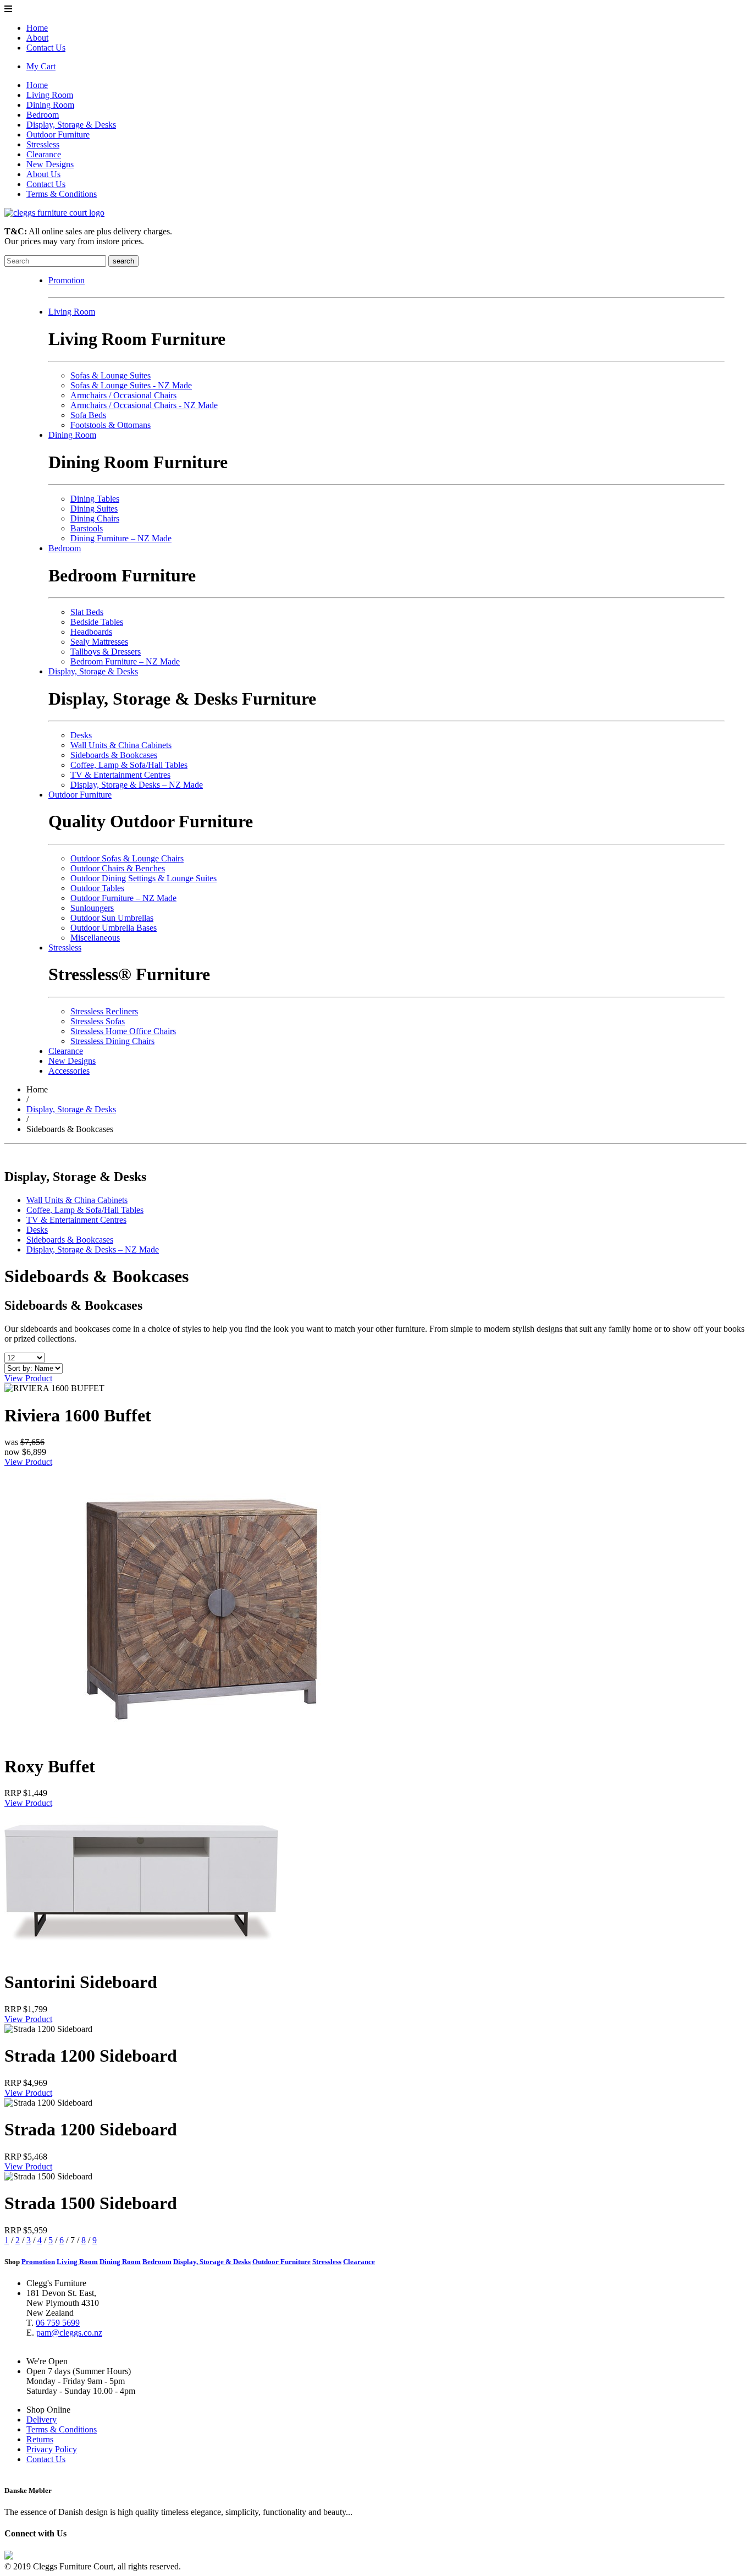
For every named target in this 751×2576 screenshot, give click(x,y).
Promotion (67, 280)
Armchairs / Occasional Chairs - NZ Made (144, 405)
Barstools (87, 528)
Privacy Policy (52, 2449)
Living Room (50, 95)
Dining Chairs (95, 518)
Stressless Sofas (98, 1021)
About (37, 38)
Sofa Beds (88, 415)
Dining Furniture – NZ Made (121, 538)
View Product (28, 1378)
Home (37, 28)
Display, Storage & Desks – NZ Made (137, 785)
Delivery (42, 2420)
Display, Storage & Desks (71, 125)
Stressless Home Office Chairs (123, 1031)
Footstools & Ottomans (111, 425)
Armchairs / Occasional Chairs (123, 395)
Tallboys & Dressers (106, 652)
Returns (40, 2439)
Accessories (69, 1071)
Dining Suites (94, 509)
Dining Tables (95, 499)
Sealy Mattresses (99, 642)
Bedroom (43, 115)
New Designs (50, 164)
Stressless (43, 144)
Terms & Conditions (62, 194)
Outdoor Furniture (58, 134)
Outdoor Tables (97, 888)
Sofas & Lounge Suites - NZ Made (131, 385)
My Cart (41, 66)
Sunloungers (92, 908)
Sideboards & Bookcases (114, 755)
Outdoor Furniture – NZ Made (123, 898)
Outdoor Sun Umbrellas (112, 918)
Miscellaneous (95, 938)
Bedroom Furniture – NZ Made (125, 661)
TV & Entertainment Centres (120, 775)
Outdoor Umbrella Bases (114, 928)
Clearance (44, 154)
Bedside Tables (97, 622)
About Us (43, 174)
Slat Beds (87, 612)
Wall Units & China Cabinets (121, 745)
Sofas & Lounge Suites (111, 375)
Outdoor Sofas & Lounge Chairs (127, 858)
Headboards (91, 632)
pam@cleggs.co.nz (69, 2333)
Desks (81, 735)
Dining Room (50, 105)
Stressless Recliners (104, 1011)
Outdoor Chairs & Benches (118, 868)
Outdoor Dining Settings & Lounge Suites (143, 878)
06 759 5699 (58, 2323)
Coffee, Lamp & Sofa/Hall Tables (129, 765)
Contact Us (46, 48)
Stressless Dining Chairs (112, 1041)
